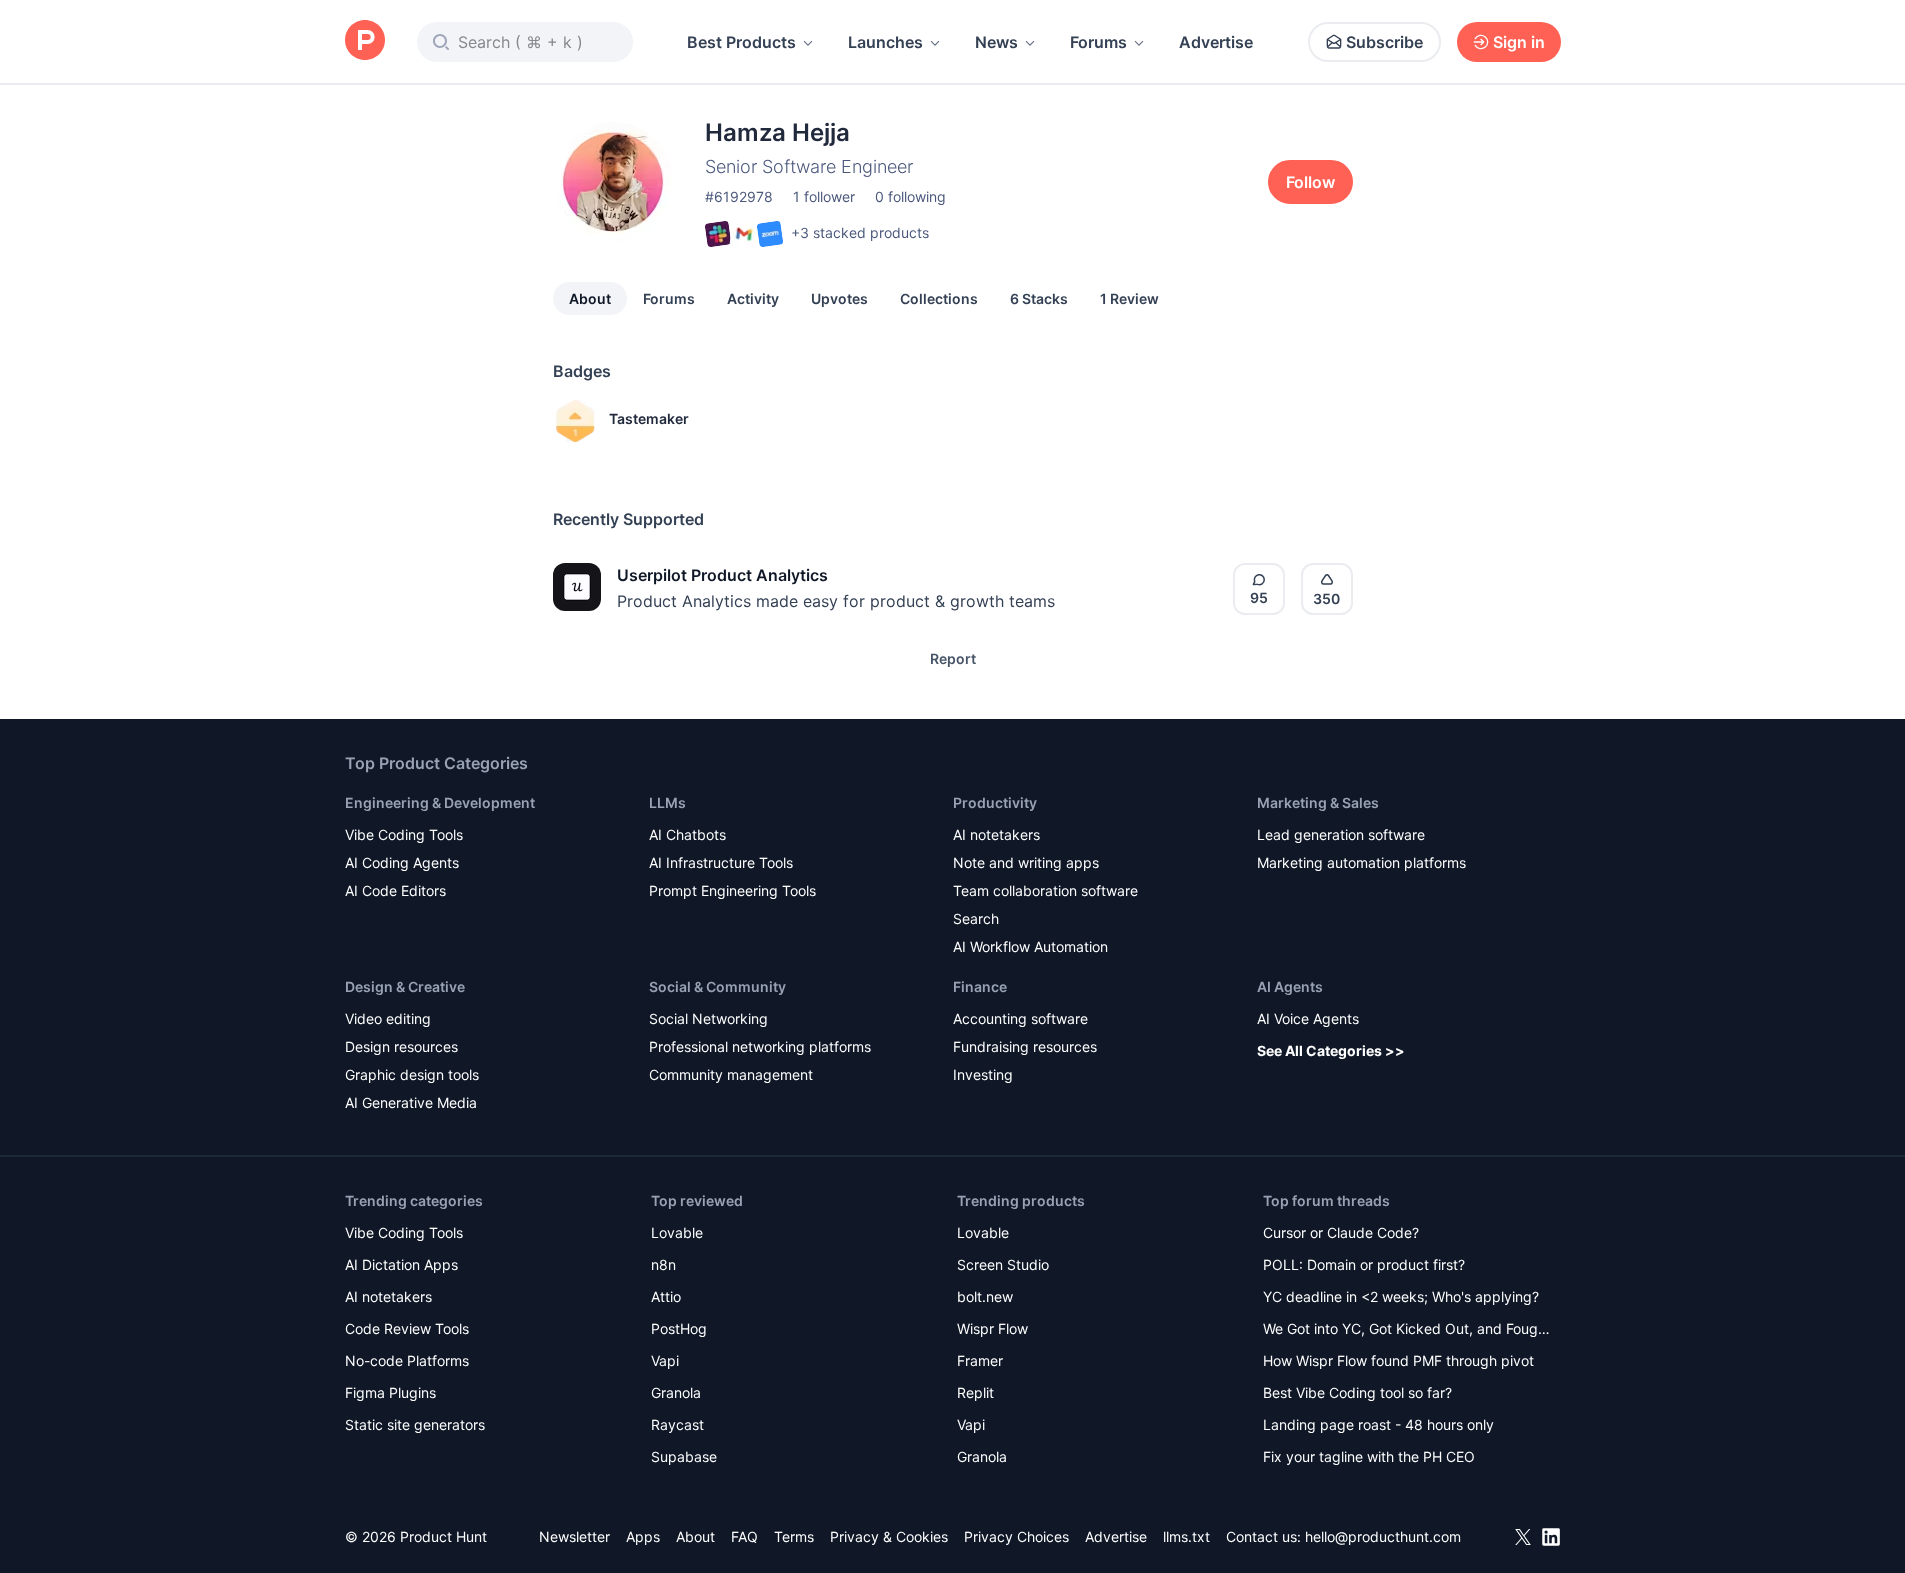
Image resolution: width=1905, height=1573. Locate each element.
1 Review (1129, 298)
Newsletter (574, 1536)
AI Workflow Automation (1030, 946)
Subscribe (1384, 42)
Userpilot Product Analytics (722, 575)
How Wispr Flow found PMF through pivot (1398, 1360)
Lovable (677, 1232)
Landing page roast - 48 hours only (1378, 1424)
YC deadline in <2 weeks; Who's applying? (1401, 1296)
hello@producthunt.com (1383, 1536)
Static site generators (415, 1424)
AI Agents (1290, 986)
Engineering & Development (440, 802)
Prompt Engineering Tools (732, 890)
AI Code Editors (395, 890)
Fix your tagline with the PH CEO (1369, 1456)
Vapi (665, 1360)
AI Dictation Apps (401, 1264)
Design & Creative (405, 986)
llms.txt (1186, 1536)
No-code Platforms (407, 1360)
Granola (676, 1392)
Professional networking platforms (760, 1046)
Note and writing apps (1026, 862)
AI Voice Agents (1308, 1018)
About (590, 298)
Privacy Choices (1016, 1536)
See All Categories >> (1331, 1050)
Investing (983, 1074)
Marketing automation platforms (1361, 862)
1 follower (824, 196)
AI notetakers (996, 834)
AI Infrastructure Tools (721, 862)
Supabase (684, 1456)
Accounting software (1020, 1018)
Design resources (401, 1046)
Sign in (1519, 42)
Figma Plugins (390, 1392)
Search (976, 918)
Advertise (1216, 42)
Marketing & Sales (1318, 802)
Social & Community (717, 986)
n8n (663, 1264)
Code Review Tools (407, 1328)
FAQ (744, 1536)
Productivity (995, 802)
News (996, 42)
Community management (731, 1074)
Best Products (741, 42)
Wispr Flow (992, 1328)
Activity (753, 298)
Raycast (677, 1424)
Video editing (388, 1018)
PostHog (679, 1328)
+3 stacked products (860, 232)
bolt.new (985, 1296)
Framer (980, 1360)
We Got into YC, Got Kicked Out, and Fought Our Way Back (1407, 1330)
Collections (939, 298)
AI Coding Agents (402, 862)
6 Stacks (1039, 298)
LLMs (667, 802)
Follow (1310, 182)
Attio (666, 1296)
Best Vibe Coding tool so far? (1357, 1392)
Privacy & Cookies (889, 1536)
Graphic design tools (412, 1074)
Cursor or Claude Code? (1341, 1232)
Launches (885, 42)
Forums (1098, 42)
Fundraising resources (1025, 1046)
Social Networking (708, 1018)
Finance (980, 986)
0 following (910, 196)
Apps (643, 1536)
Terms (794, 1536)
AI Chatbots (687, 834)
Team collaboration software (1045, 890)
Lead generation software (1341, 834)
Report (953, 658)
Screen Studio (1003, 1264)
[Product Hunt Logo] (365, 41)
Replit (975, 1392)
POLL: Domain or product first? (1364, 1264)
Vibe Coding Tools (404, 834)
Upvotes (839, 298)
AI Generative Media (411, 1102)
